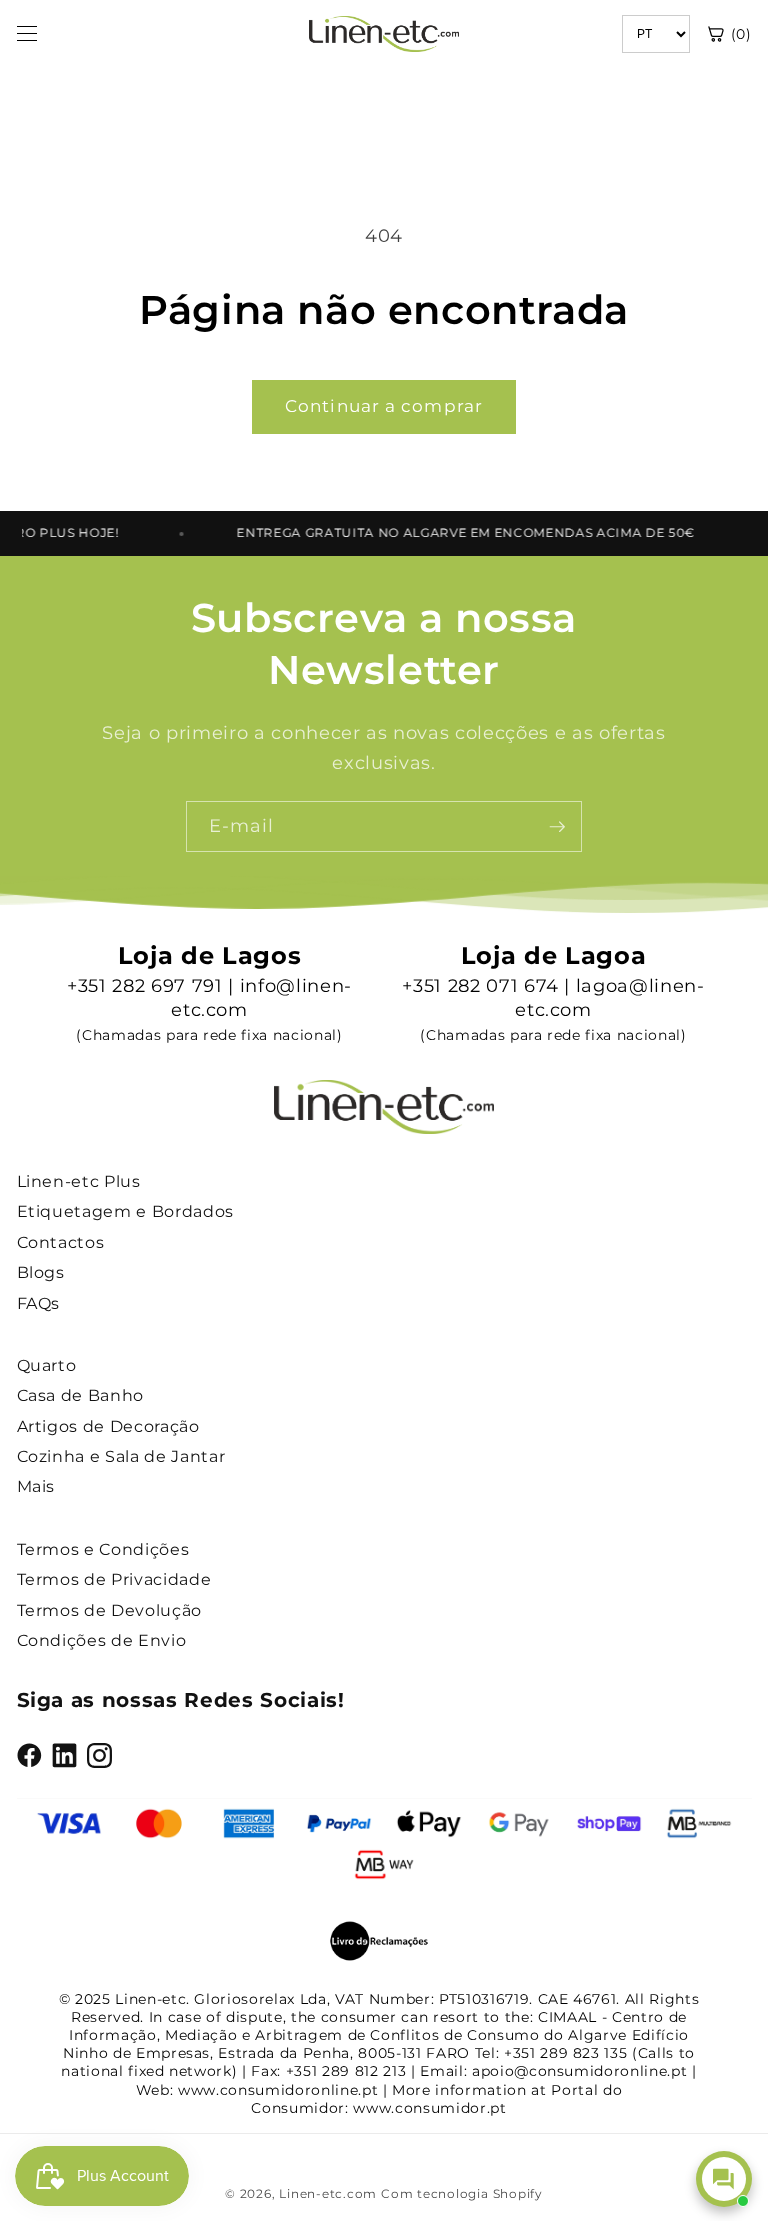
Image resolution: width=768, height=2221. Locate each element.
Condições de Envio (102, 1640)
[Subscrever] (557, 827)
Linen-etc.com (328, 2193)
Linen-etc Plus (79, 1181)
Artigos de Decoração (108, 1426)
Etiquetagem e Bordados (126, 1211)
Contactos (61, 1242)
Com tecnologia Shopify (462, 2193)
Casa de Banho (81, 1395)
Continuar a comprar (384, 406)
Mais (36, 1486)
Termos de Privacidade (114, 1579)
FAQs (39, 1303)
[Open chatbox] (724, 2179)
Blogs (41, 1272)
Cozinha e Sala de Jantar (121, 1456)
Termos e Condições (103, 1549)
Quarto (47, 1365)
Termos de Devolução (110, 1610)
